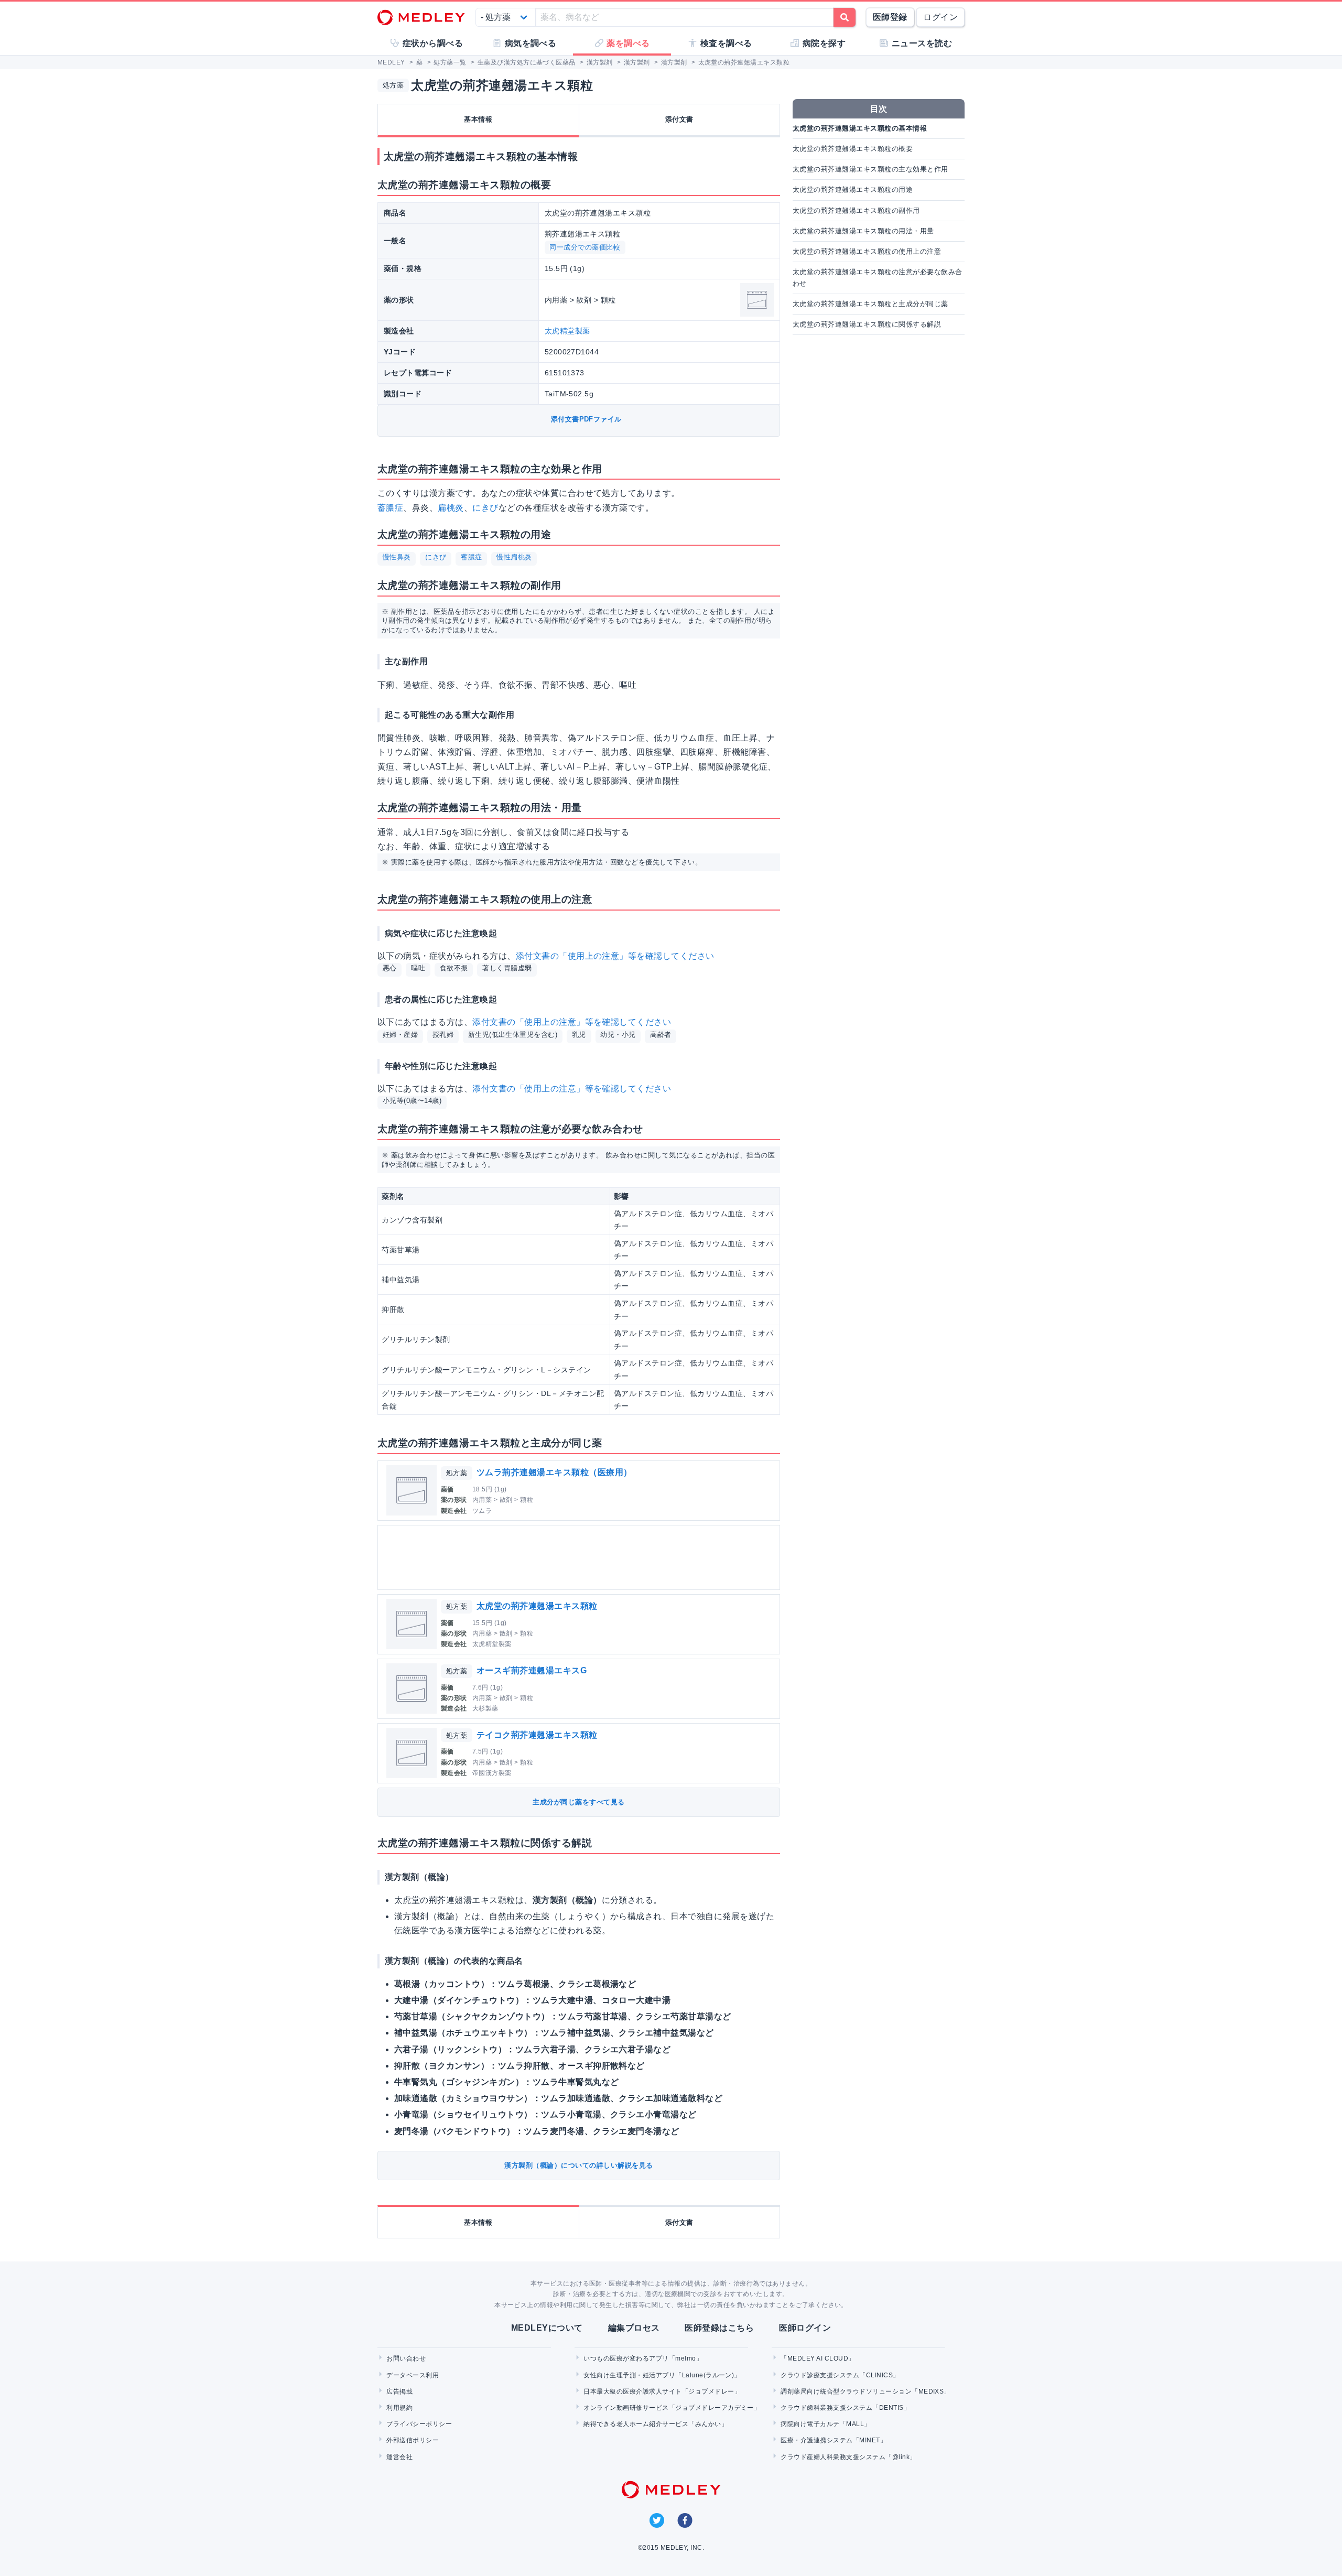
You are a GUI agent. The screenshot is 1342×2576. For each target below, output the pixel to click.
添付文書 (679, 119)
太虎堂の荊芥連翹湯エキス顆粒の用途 (853, 190)
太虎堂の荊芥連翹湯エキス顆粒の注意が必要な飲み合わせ (878, 278)
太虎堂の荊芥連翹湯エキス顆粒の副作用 (856, 210)
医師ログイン (805, 2328)
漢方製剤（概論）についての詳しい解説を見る (578, 2165)
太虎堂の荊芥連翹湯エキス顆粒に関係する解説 (867, 324)
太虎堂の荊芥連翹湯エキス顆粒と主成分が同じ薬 (870, 304)
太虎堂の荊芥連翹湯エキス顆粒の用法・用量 (863, 231)
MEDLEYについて (547, 2328)
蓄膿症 (390, 508)
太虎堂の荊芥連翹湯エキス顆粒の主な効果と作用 (870, 169)
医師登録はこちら (719, 2328)
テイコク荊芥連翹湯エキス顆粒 (537, 1735)
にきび (485, 508)
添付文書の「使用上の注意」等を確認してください (615, 956)
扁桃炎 (451, 508)
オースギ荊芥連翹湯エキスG (532, 1670)
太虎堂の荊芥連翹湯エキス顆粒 (537, 1606)
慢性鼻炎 (397, 557)
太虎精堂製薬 (567, 331)
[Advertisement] (581, 1557)
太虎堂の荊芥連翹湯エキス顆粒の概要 (853, 149)
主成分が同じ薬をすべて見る (578, 1802)
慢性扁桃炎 (514, 557)
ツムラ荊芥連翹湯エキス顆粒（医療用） (554, 1472)
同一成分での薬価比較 (585, 247)
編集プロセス (634, 2328)
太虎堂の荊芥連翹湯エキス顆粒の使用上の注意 (867, 251)
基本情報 (478, 119)
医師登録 (890, 17)
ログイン (940, 17)
